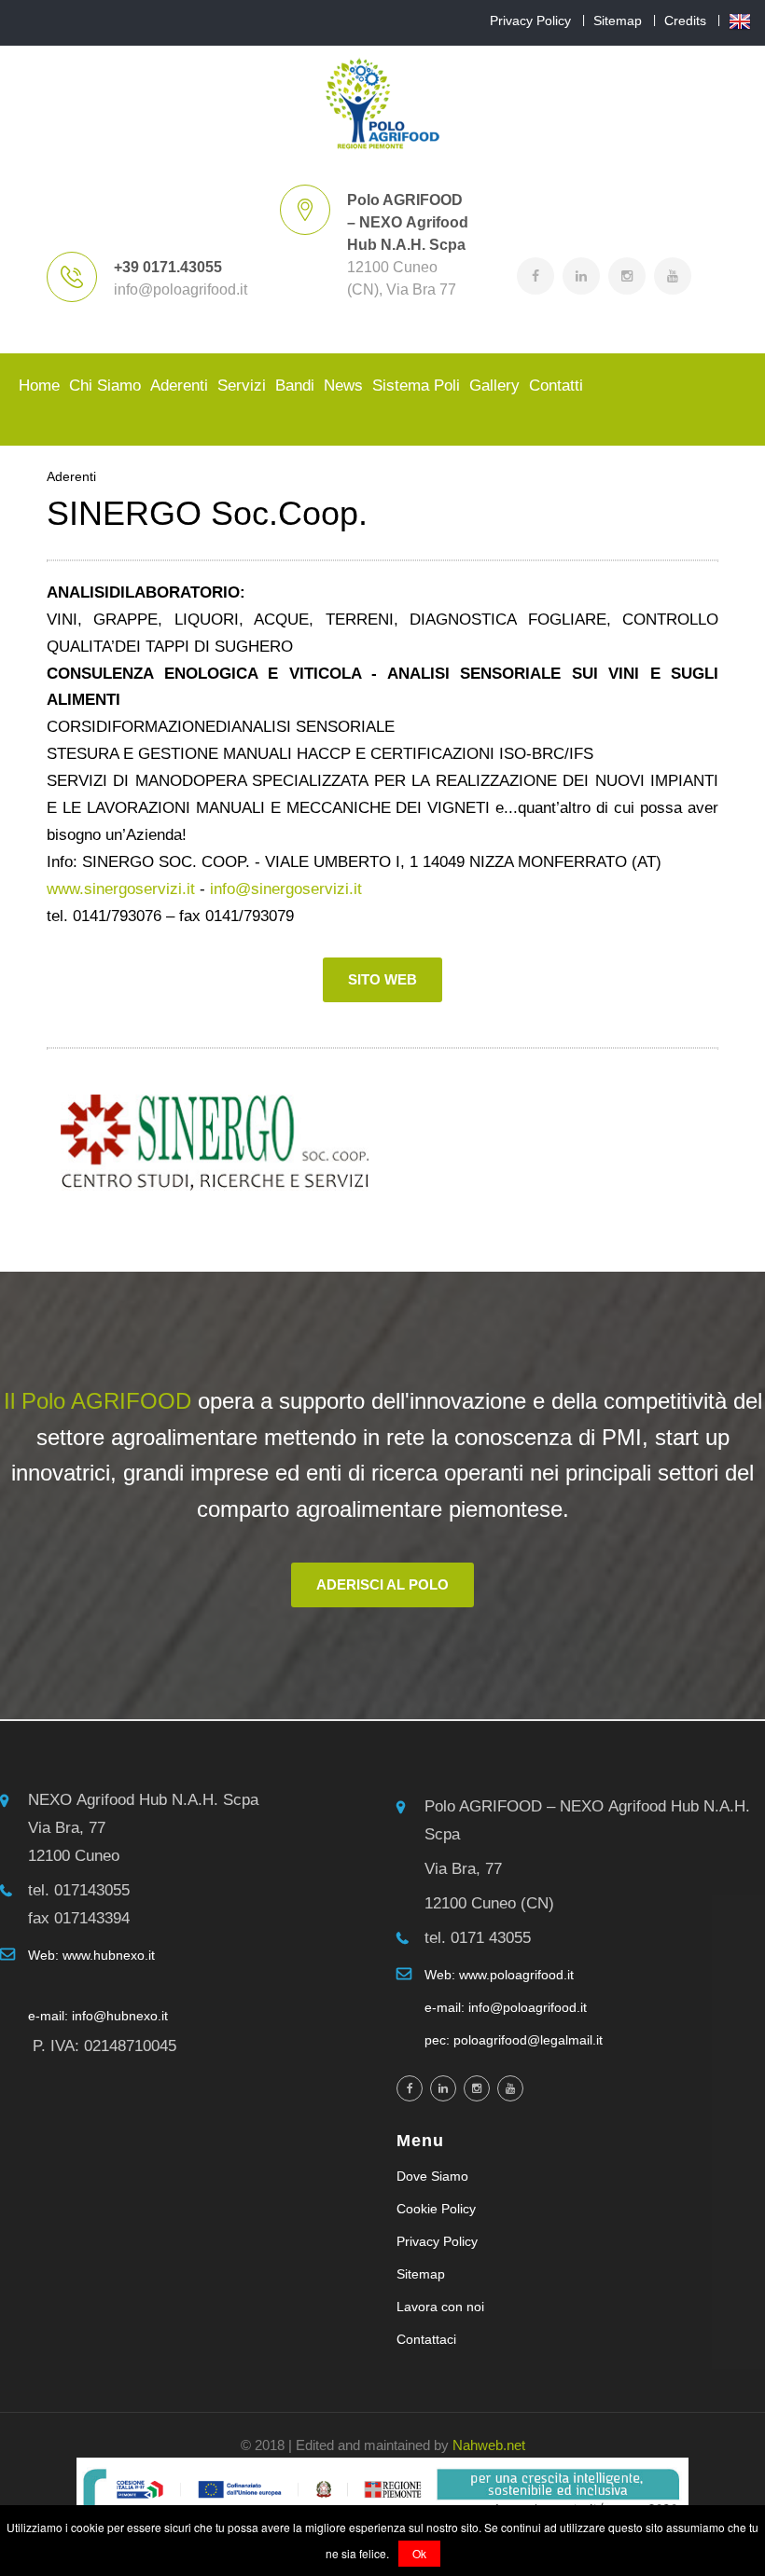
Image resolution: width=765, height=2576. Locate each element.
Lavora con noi (440, 2307)
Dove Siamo (432, 2176)
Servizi (242, 386)
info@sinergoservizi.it (286, 889)
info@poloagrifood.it (181, 289)
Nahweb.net (489, 2445)
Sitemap (618, 21)
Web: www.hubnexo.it (91, 1955)
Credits (685, 21)
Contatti (556, 386)
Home (39, 386)
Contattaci (426, 2339)
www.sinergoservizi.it (121, 889)
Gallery (494, 386)
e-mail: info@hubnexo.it (98, 2016)
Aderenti (179, 386)
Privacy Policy (530, 21)
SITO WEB (382, 979)
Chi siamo (105, 386)
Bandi (295, 386)
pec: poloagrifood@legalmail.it (514, 2040)
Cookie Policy (436, 2209)
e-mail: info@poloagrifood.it (506, 2007)
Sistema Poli (416, 386)
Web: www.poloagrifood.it (499, 1975)
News (343, 386)
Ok (419, 2553)
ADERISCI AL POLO (382, 1584)
